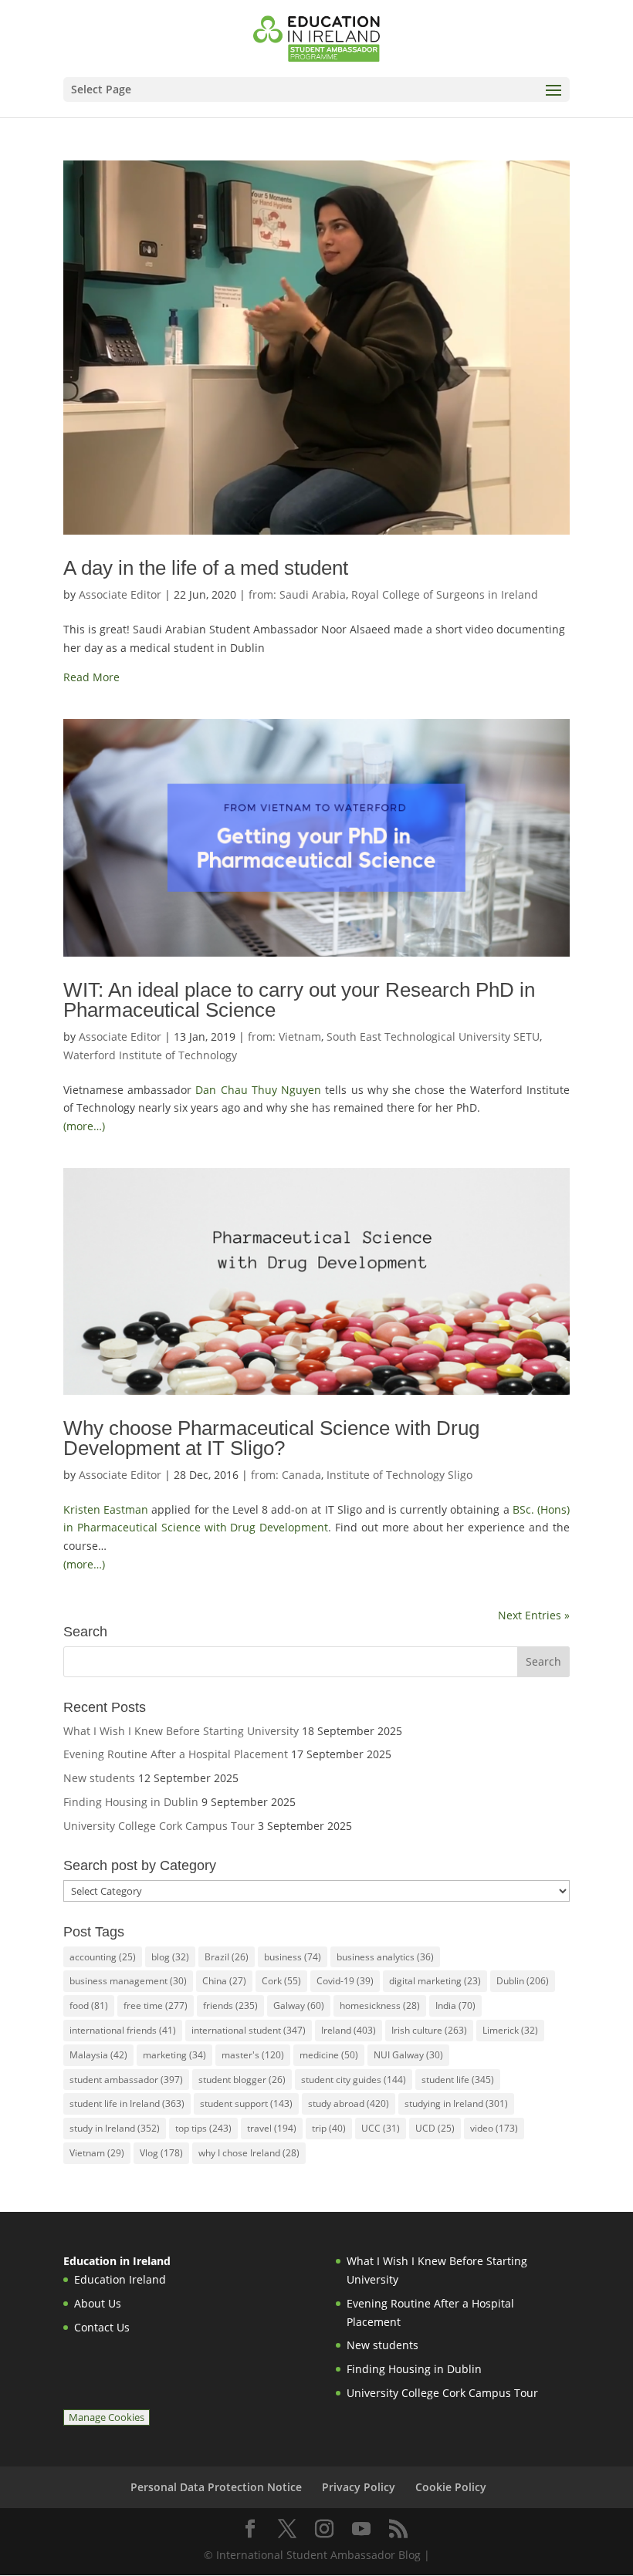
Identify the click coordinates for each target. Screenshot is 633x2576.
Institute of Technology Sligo (399, 1475)
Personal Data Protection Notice (216, 2487)
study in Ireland (115, 2128)
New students (99, 1778)
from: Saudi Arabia (297, 594)
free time (156, 2005)
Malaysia (98, 2055)
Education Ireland (120, 2279)
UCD (435, 2128)
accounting (103, 1957)
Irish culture (429, 2030)
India (455, 2005)
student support (246, 2103)
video (494, 2128)
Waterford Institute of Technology (150, 1055)
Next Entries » (534, 1615)
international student (249, 2030)
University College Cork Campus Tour (159, 1826)
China (224, 1981)
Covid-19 (345, 1981)
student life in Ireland (127, 2103)
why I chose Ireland (249, 2153)
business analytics (385, 1957)
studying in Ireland (456, 2103)
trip (329, 2128)
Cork (281, 1981)
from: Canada (286, 1475)
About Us (98, 2303)
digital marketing (435, 1981)
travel (272, 2128)
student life (458, 2080)
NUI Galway (408, 2055)
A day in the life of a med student (206, 568)
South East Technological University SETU (433, 1036)
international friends (123, 2030)
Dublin (523, 1981)
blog (170, 1957)
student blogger (242, 2080)
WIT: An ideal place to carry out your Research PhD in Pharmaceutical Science (299, 1000)
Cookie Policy (451, 2487)
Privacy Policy (359, 2487)
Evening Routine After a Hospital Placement (176, 1754)
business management (128, 1981)
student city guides (354, 2080)
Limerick (510, 2030)
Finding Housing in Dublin (131, 1802)
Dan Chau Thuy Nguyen (258, 1090)
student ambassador (126, 2080)
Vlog (161, 2153)
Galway (299, 2005)
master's (253, 2055)
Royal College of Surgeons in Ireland (445, 594)
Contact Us (102, 2327)
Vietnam (97, 2153)
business (293, 1957)
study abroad (349, 2103)
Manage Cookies (107, 2417)
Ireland (349, 2030)
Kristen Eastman (106, 1509)
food (89, 2005)
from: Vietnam (284, 1036)
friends (230, 2005)
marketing (174, 2055)
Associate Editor (120, 594)
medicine (329, 2055)
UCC (381, 2128)
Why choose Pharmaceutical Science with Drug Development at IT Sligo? (271, 1438)
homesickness (380, 2005)
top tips (203, 2128)
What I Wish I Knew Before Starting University (181, 1731)
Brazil (227, 1957)
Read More (91, 677)
